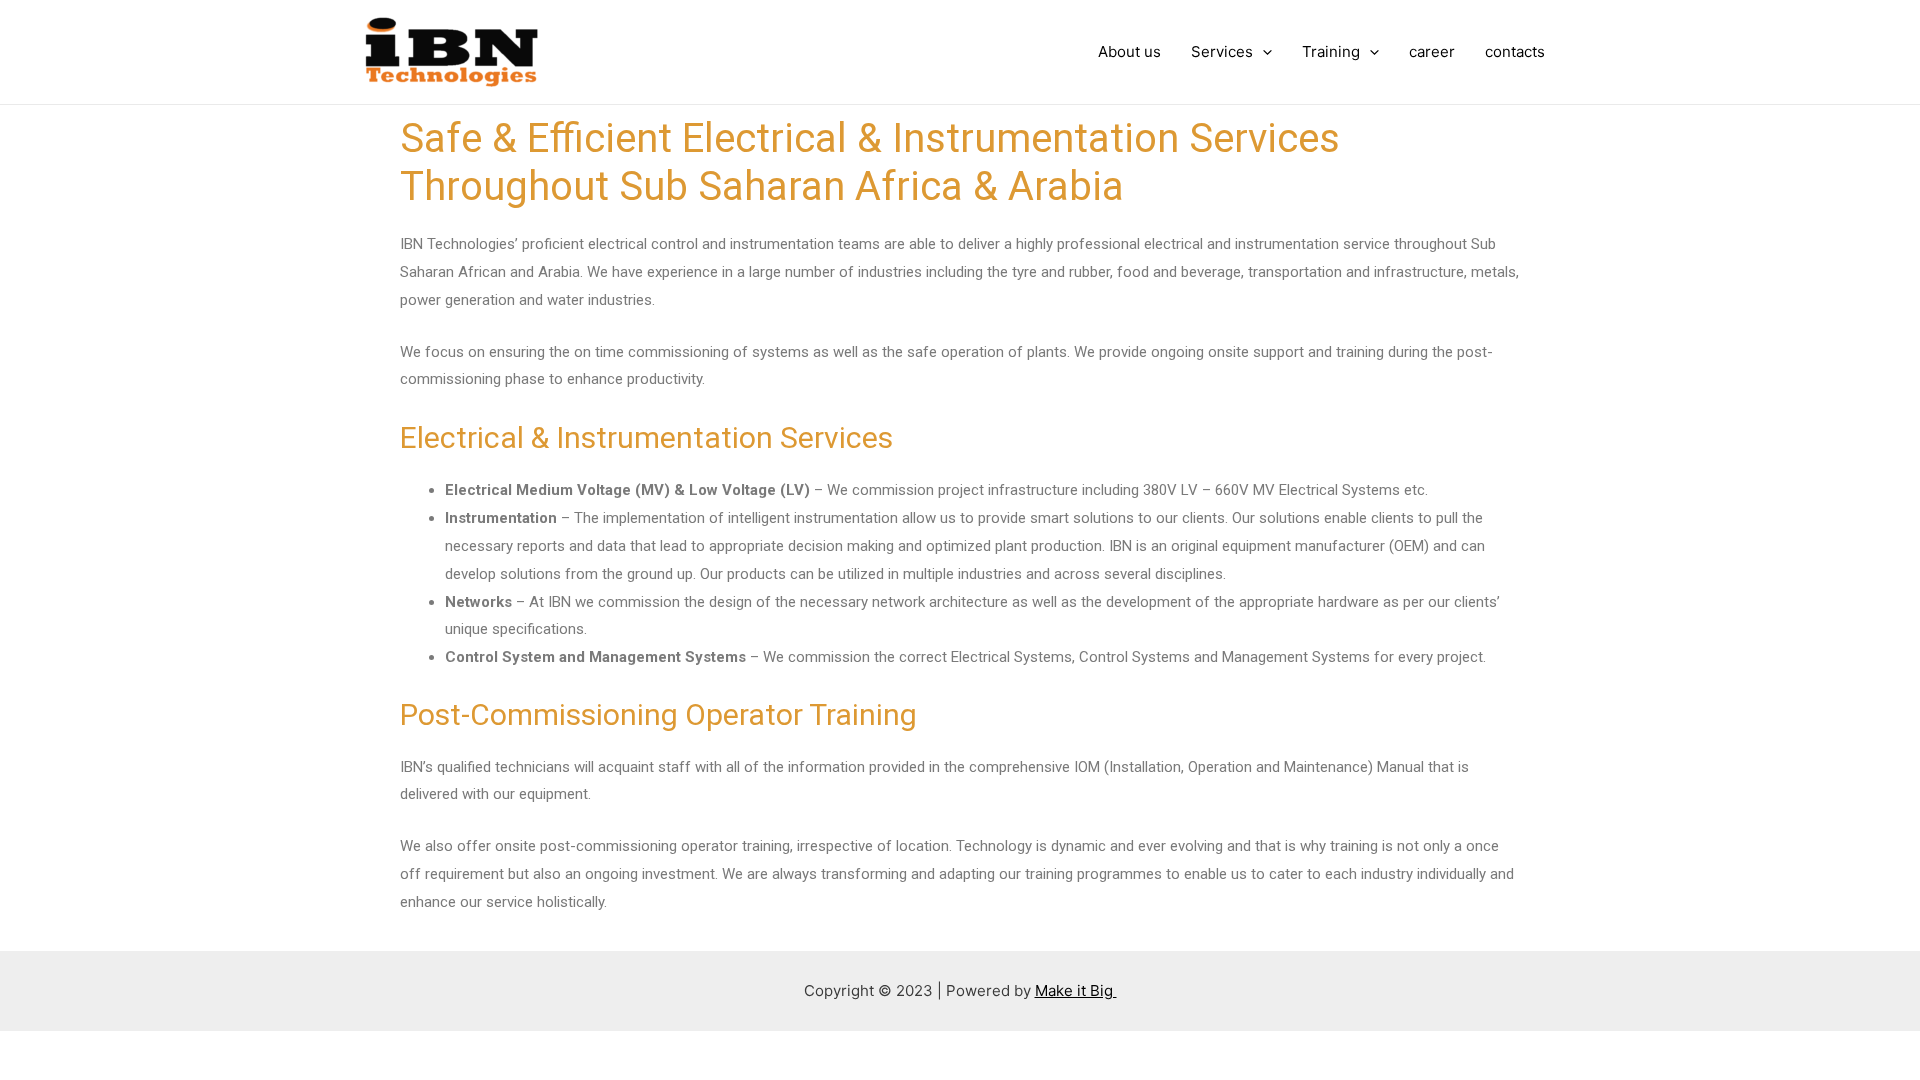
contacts (1515, 51)
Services (1222, 51)
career (1432, 51)
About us (1129, 51)
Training (1331, 51)
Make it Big (1076, 990)
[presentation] (1262, 52)
